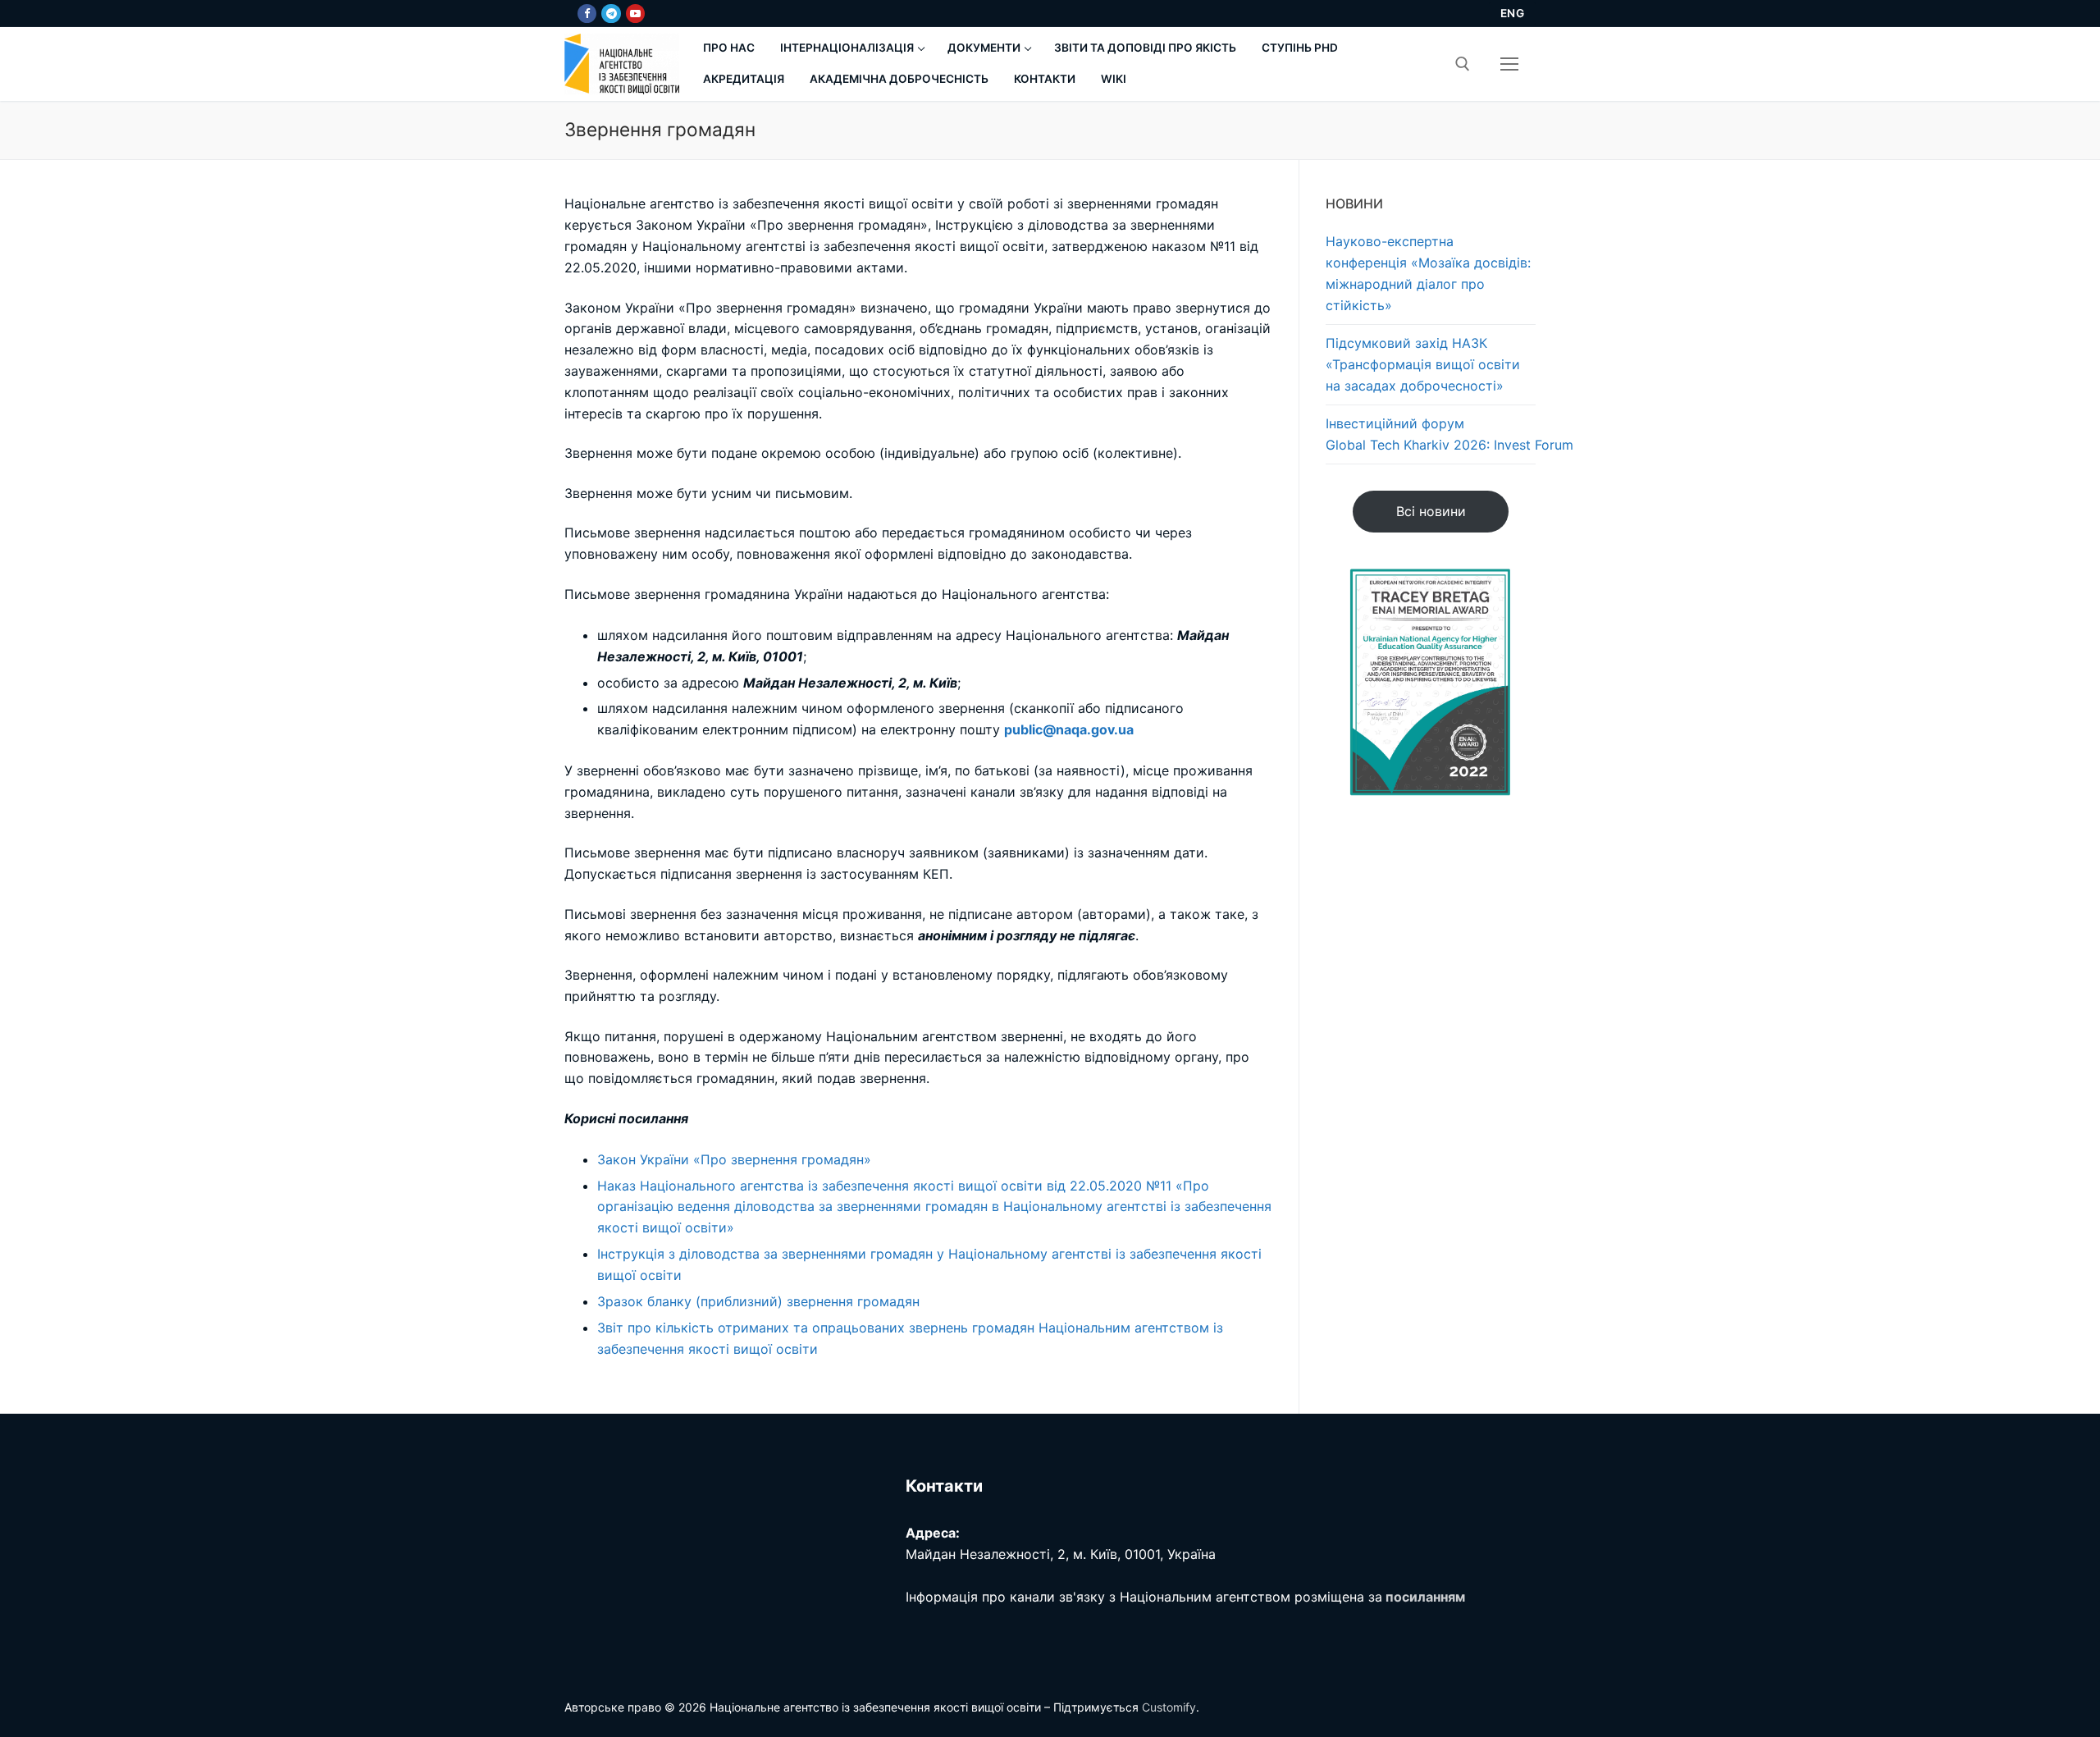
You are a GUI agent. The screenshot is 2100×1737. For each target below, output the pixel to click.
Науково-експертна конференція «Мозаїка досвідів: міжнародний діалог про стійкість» (1428, 273)
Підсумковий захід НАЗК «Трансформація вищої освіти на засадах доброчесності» (1423, 364)
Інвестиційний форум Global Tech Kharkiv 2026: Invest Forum (1431, 434)
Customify (1169, 1707)
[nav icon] (1509, 64)
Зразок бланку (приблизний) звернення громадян (758, 1301)
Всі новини (1431, 511)
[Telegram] (611, 14)
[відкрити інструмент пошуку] (1463, 64)
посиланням (1425, 1597)
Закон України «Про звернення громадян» (734, 1159)
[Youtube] (635, 14)
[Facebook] (587, 14)
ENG (1513, 13)
